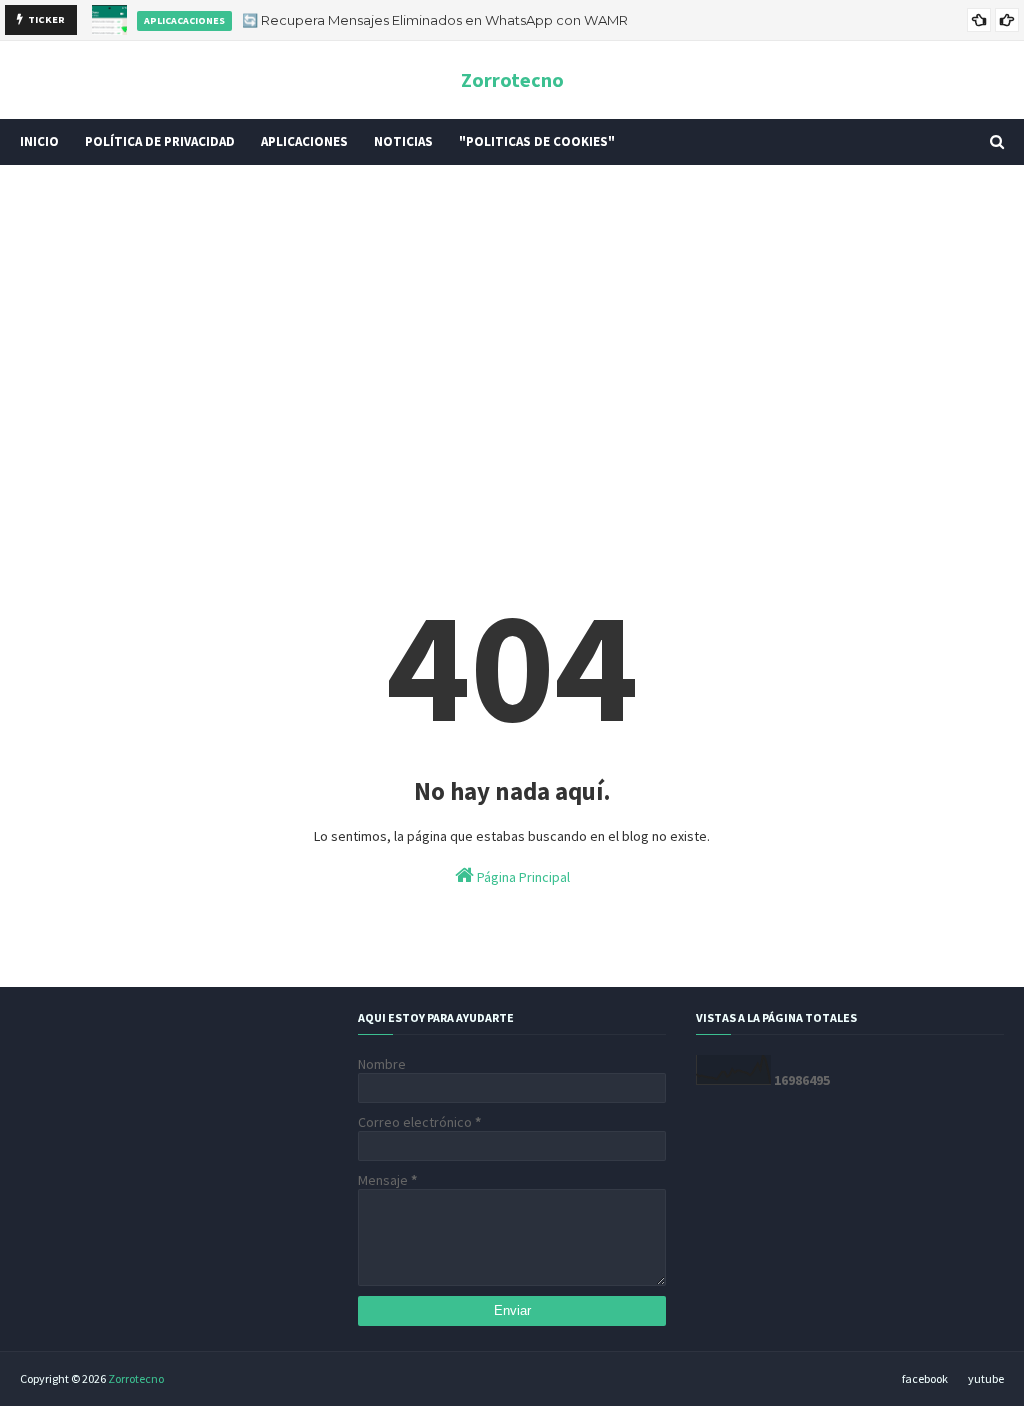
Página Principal (522, 877)
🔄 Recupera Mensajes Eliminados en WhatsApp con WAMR (435, 20)
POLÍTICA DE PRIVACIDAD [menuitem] (160, 141)
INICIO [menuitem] (39, 141)
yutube (986, 1378)
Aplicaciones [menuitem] (304, 141)
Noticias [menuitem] (403, 141)
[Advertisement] (512, 335)
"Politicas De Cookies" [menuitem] (537, 141)
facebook (925, 1378)
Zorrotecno (512, 79)
